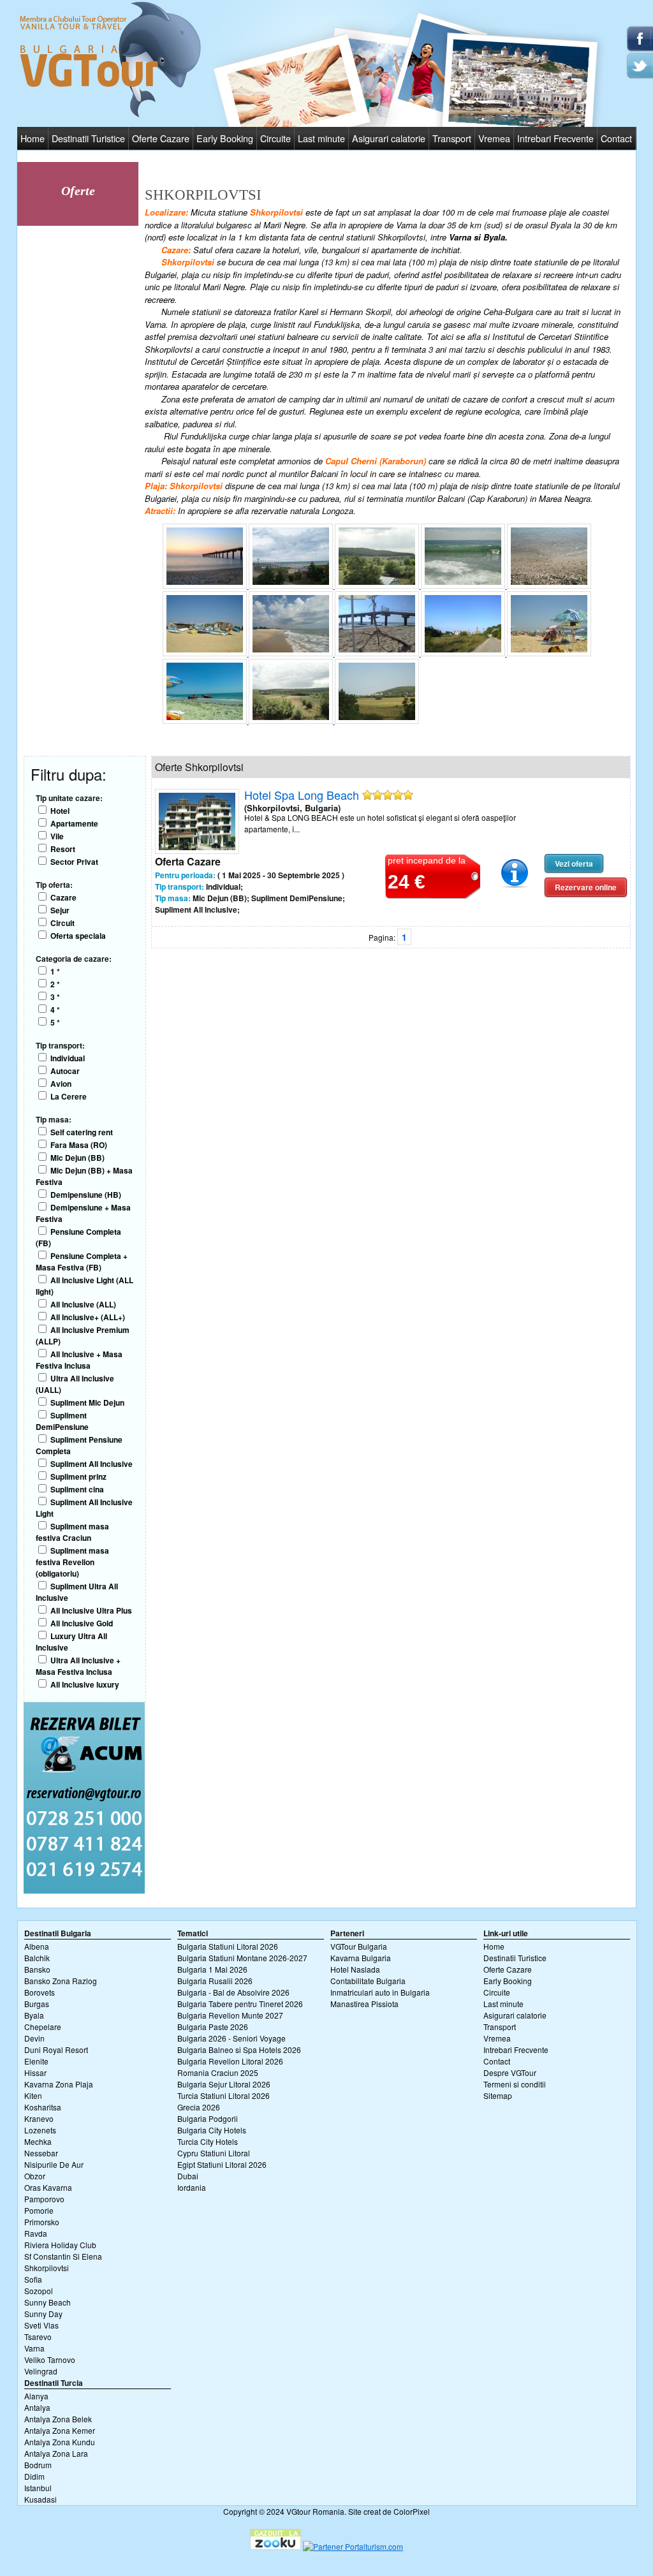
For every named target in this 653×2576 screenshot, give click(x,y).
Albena (37, 1946)
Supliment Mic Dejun (87, 1402)
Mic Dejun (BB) (77, 1158)
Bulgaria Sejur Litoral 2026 (224, 2084)
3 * (55, 997)
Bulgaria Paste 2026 (213, 2027)
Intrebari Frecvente (555, 138)
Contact (616, 138)
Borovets (40, 1992)
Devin (34, 2038)
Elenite (36, 2061)
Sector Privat (74, 862)
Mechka (38, 2141)
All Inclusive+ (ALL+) (88, 1317)
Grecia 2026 (199, 2107)
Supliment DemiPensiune (62, 1421)
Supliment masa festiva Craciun (72, 1532)
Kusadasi (40, 2499)
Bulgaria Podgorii (208, 2118)
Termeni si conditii (515, 2084)
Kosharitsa (43, 2107)
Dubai (188, 2176)
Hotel (60, 811)
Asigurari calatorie (389, 138)
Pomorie (39, 2210)
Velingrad (41, 2371)
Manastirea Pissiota (364, 2004)
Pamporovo (44, 2199)
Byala (34, 2015)
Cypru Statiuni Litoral (214, 2153)
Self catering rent (82, 1132)
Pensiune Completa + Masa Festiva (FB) (82, 1262)
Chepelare (43, 2027)
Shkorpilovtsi (47, 2268)
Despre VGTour (510, 2072)
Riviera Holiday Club (60, 2245)
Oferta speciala (78, 936)
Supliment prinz (78, 1476)
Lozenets (40, 2130)
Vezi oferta (574, 864)
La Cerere (69, 1096)
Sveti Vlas (41, 2325)
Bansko (37, 1969)
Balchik (37, 1958)
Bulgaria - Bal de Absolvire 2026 (233, 1992)
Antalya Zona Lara (56, 2453)
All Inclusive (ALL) (83, 1304)
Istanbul (38, 2488)
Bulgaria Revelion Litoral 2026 (230, 2061)
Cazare (63, 897)
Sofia (33, 2279)
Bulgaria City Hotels (212, 2130)
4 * (55, 1010)
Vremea (494, 138)
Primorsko (42, 2222)
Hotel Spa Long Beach (302, 795)
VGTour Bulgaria (359, 1946)
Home (33, 138)
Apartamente (74, 823)
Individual (68, 1058)
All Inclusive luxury (85, 1684)
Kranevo (39, 2118)
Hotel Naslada (355, 1969)
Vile (57, 836)
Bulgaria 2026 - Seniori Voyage (231, 2038)
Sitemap (498, 2095)
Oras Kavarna (48, 2187)
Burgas (37, 2004)
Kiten (33, 2095)
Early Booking (225, 138)
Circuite (275, 138)
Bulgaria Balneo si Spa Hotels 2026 (239, 2050)
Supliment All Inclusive (92, 1464)
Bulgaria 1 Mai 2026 (212, 1969)
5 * (55, 1022)
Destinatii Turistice (88, 138)
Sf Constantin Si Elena (63, 2256)
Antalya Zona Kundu (60, 2442)
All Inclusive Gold (82, 1623)
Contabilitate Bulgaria (368, 1981)
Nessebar (41, 2153)
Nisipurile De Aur (54, 2164)
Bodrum (38, 2465)
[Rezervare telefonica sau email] (84, 1890)
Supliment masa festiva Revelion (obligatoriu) (72, 1562)
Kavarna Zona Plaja (59, 2084)
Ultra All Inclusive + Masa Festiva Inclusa (78, 1666)
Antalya (37, 2407)
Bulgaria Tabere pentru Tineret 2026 (240, 2004)
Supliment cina (77, 1489)
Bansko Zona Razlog (61, 1981)
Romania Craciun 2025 (218, 2072)
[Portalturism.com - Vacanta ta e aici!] (353, 2546)
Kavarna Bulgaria (361, 1958)
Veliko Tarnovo (50, 2359)
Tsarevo (38, 2337)
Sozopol (39, 2291)
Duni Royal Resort (56, 2050)
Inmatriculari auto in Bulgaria (380, 1992)
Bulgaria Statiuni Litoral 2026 (228, 1946)
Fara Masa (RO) (79, 1145)
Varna (34, 2348)
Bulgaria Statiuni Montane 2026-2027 (242, 1958)
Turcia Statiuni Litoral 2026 (224, 2095)
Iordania (192, 2187)
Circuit (62, 923)
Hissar (35, 2072)
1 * (55, 971)
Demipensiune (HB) (86, 1195)
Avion (61, 1084)
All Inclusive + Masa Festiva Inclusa (79, 1360)
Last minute (321, 138)
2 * (55, 984)
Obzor (35, 2176)
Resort (63, 849)
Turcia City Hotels (208, 2141)
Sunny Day (43, 2314)
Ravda (36, 2233)
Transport (452, 138)
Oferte (78, 191)
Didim (34, 2476)
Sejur (60, 910)
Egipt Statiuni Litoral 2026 (222, 2164)
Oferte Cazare (161, 138)
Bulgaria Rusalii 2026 (215, 1981)
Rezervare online (586, 887)
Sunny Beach (48, 2302)
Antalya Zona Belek (58, 2419)
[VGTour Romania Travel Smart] (110, 115)
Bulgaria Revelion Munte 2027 (230, 2015)
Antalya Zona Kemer (60, 2430)
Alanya (36, 2396)
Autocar (65, 1071)
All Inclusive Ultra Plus (91, 1610)
